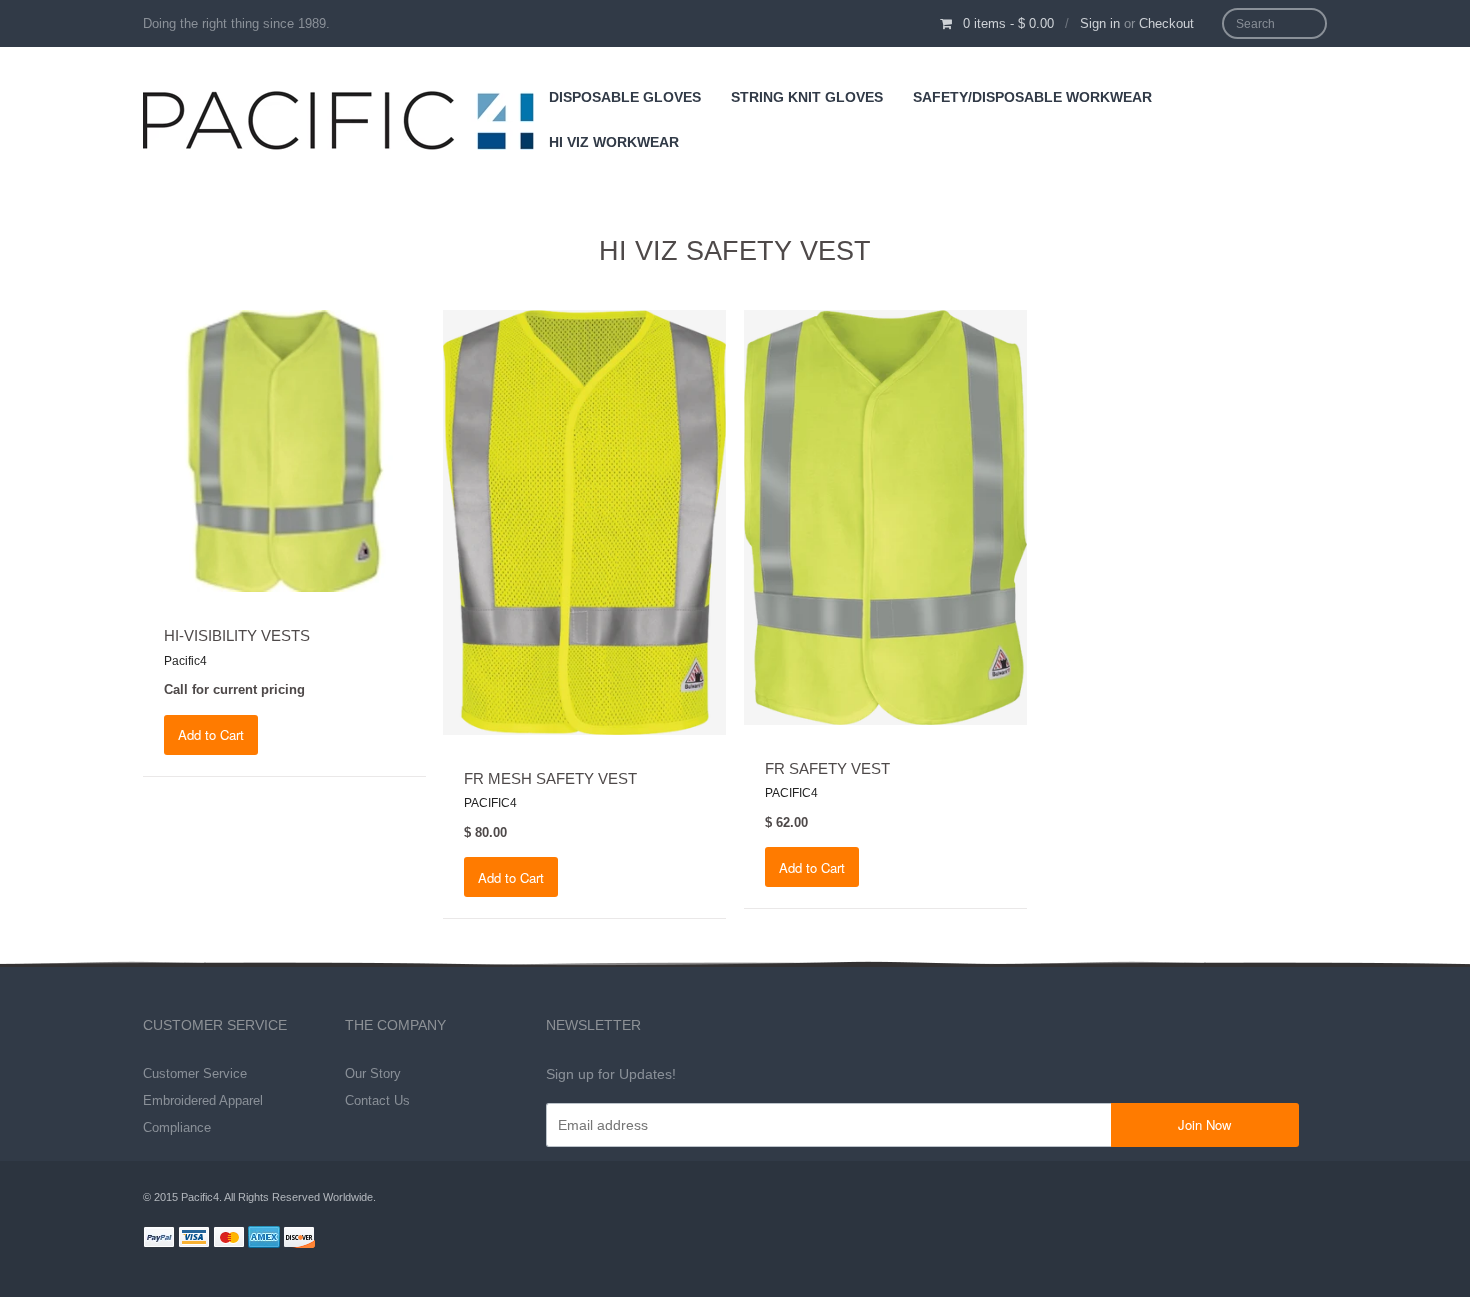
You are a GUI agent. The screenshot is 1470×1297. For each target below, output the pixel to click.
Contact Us (377, 1100)
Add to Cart (211, 734)
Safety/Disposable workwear (1032, 97)
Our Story (373, 1073)
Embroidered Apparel (203, 1100)
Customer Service (195, 1073)
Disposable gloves (625, 97)
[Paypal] (159, 1239)
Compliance (177, 1127)
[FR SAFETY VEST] (885, 516)
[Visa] (194, 1239)
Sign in (1100, 23)
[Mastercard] (229, 1239)
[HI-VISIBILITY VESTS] (284, 450)
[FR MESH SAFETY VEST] (584, 521)
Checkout (1166, 23)
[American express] (264, 1239)
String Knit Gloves (807, 97)
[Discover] (299, 1239)
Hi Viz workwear (614, 142)
